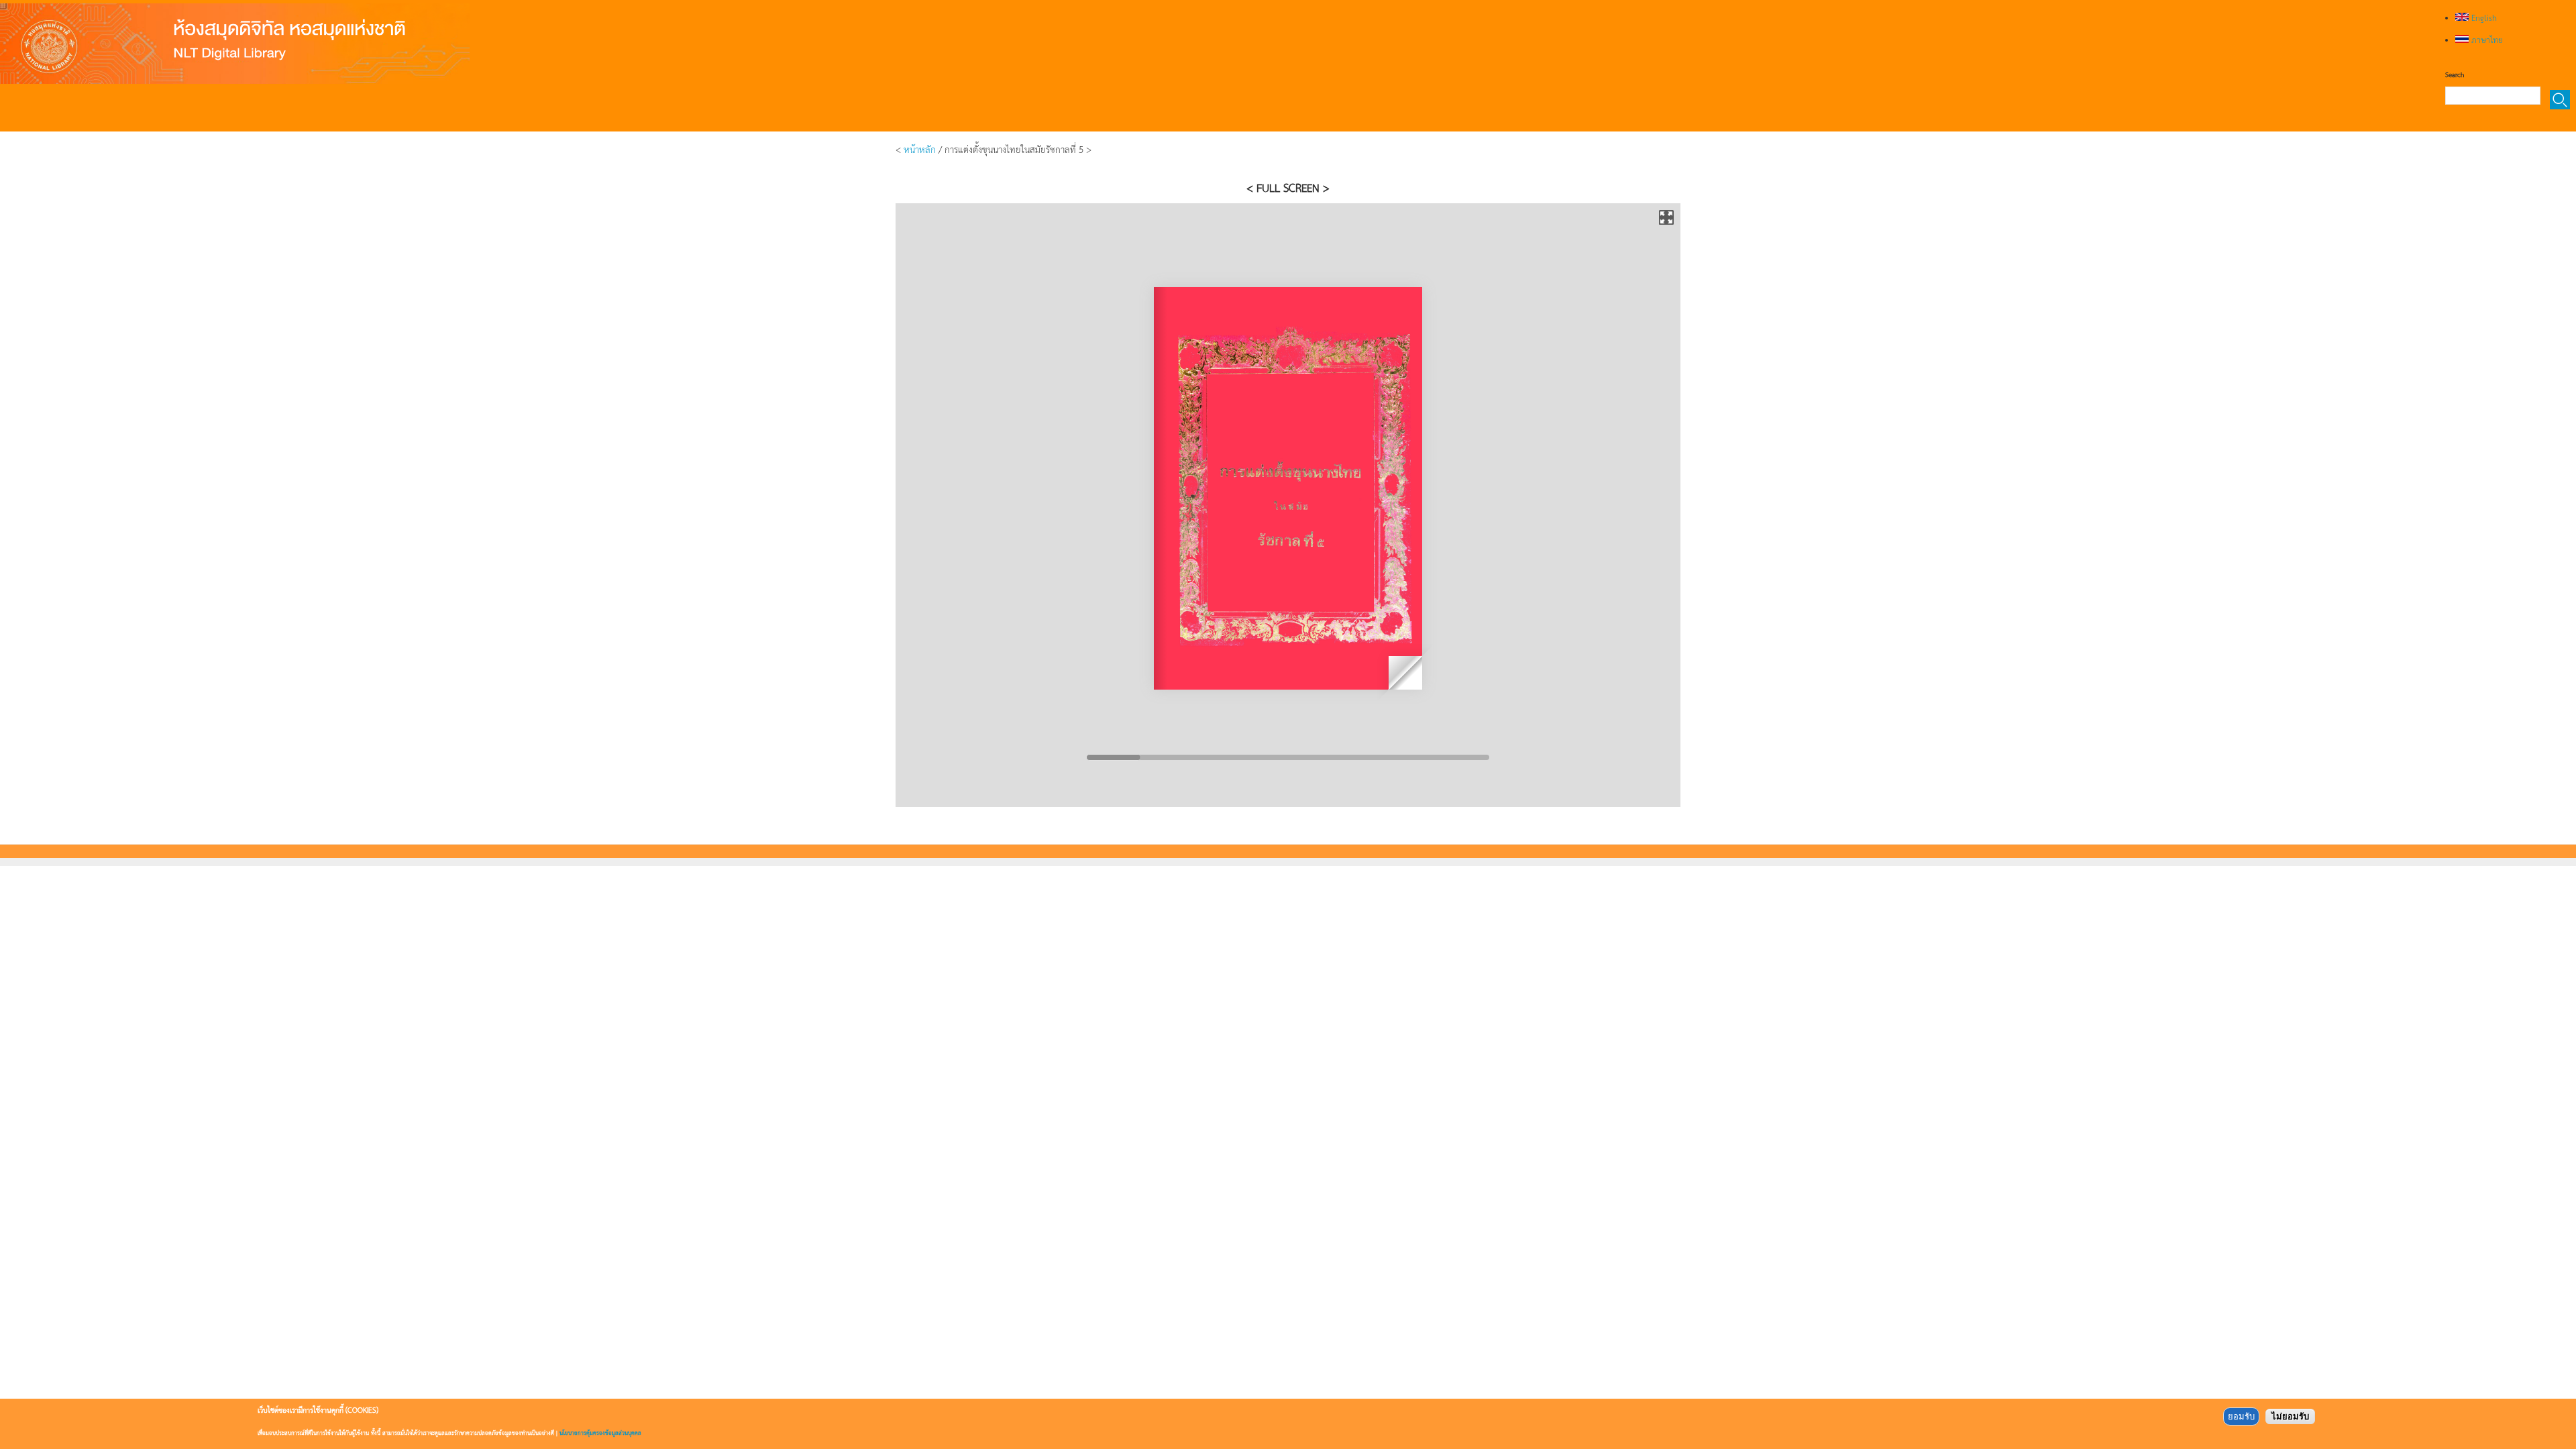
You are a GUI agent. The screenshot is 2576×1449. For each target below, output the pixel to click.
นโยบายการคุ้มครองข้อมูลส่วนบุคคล (600, 1433)
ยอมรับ (2241, 1416)
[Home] (235, 44)
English (2483, 17)
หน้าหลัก (920, 149)
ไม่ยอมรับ (2290, 1416)
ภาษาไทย (2486, 40)
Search (2455, 74)
